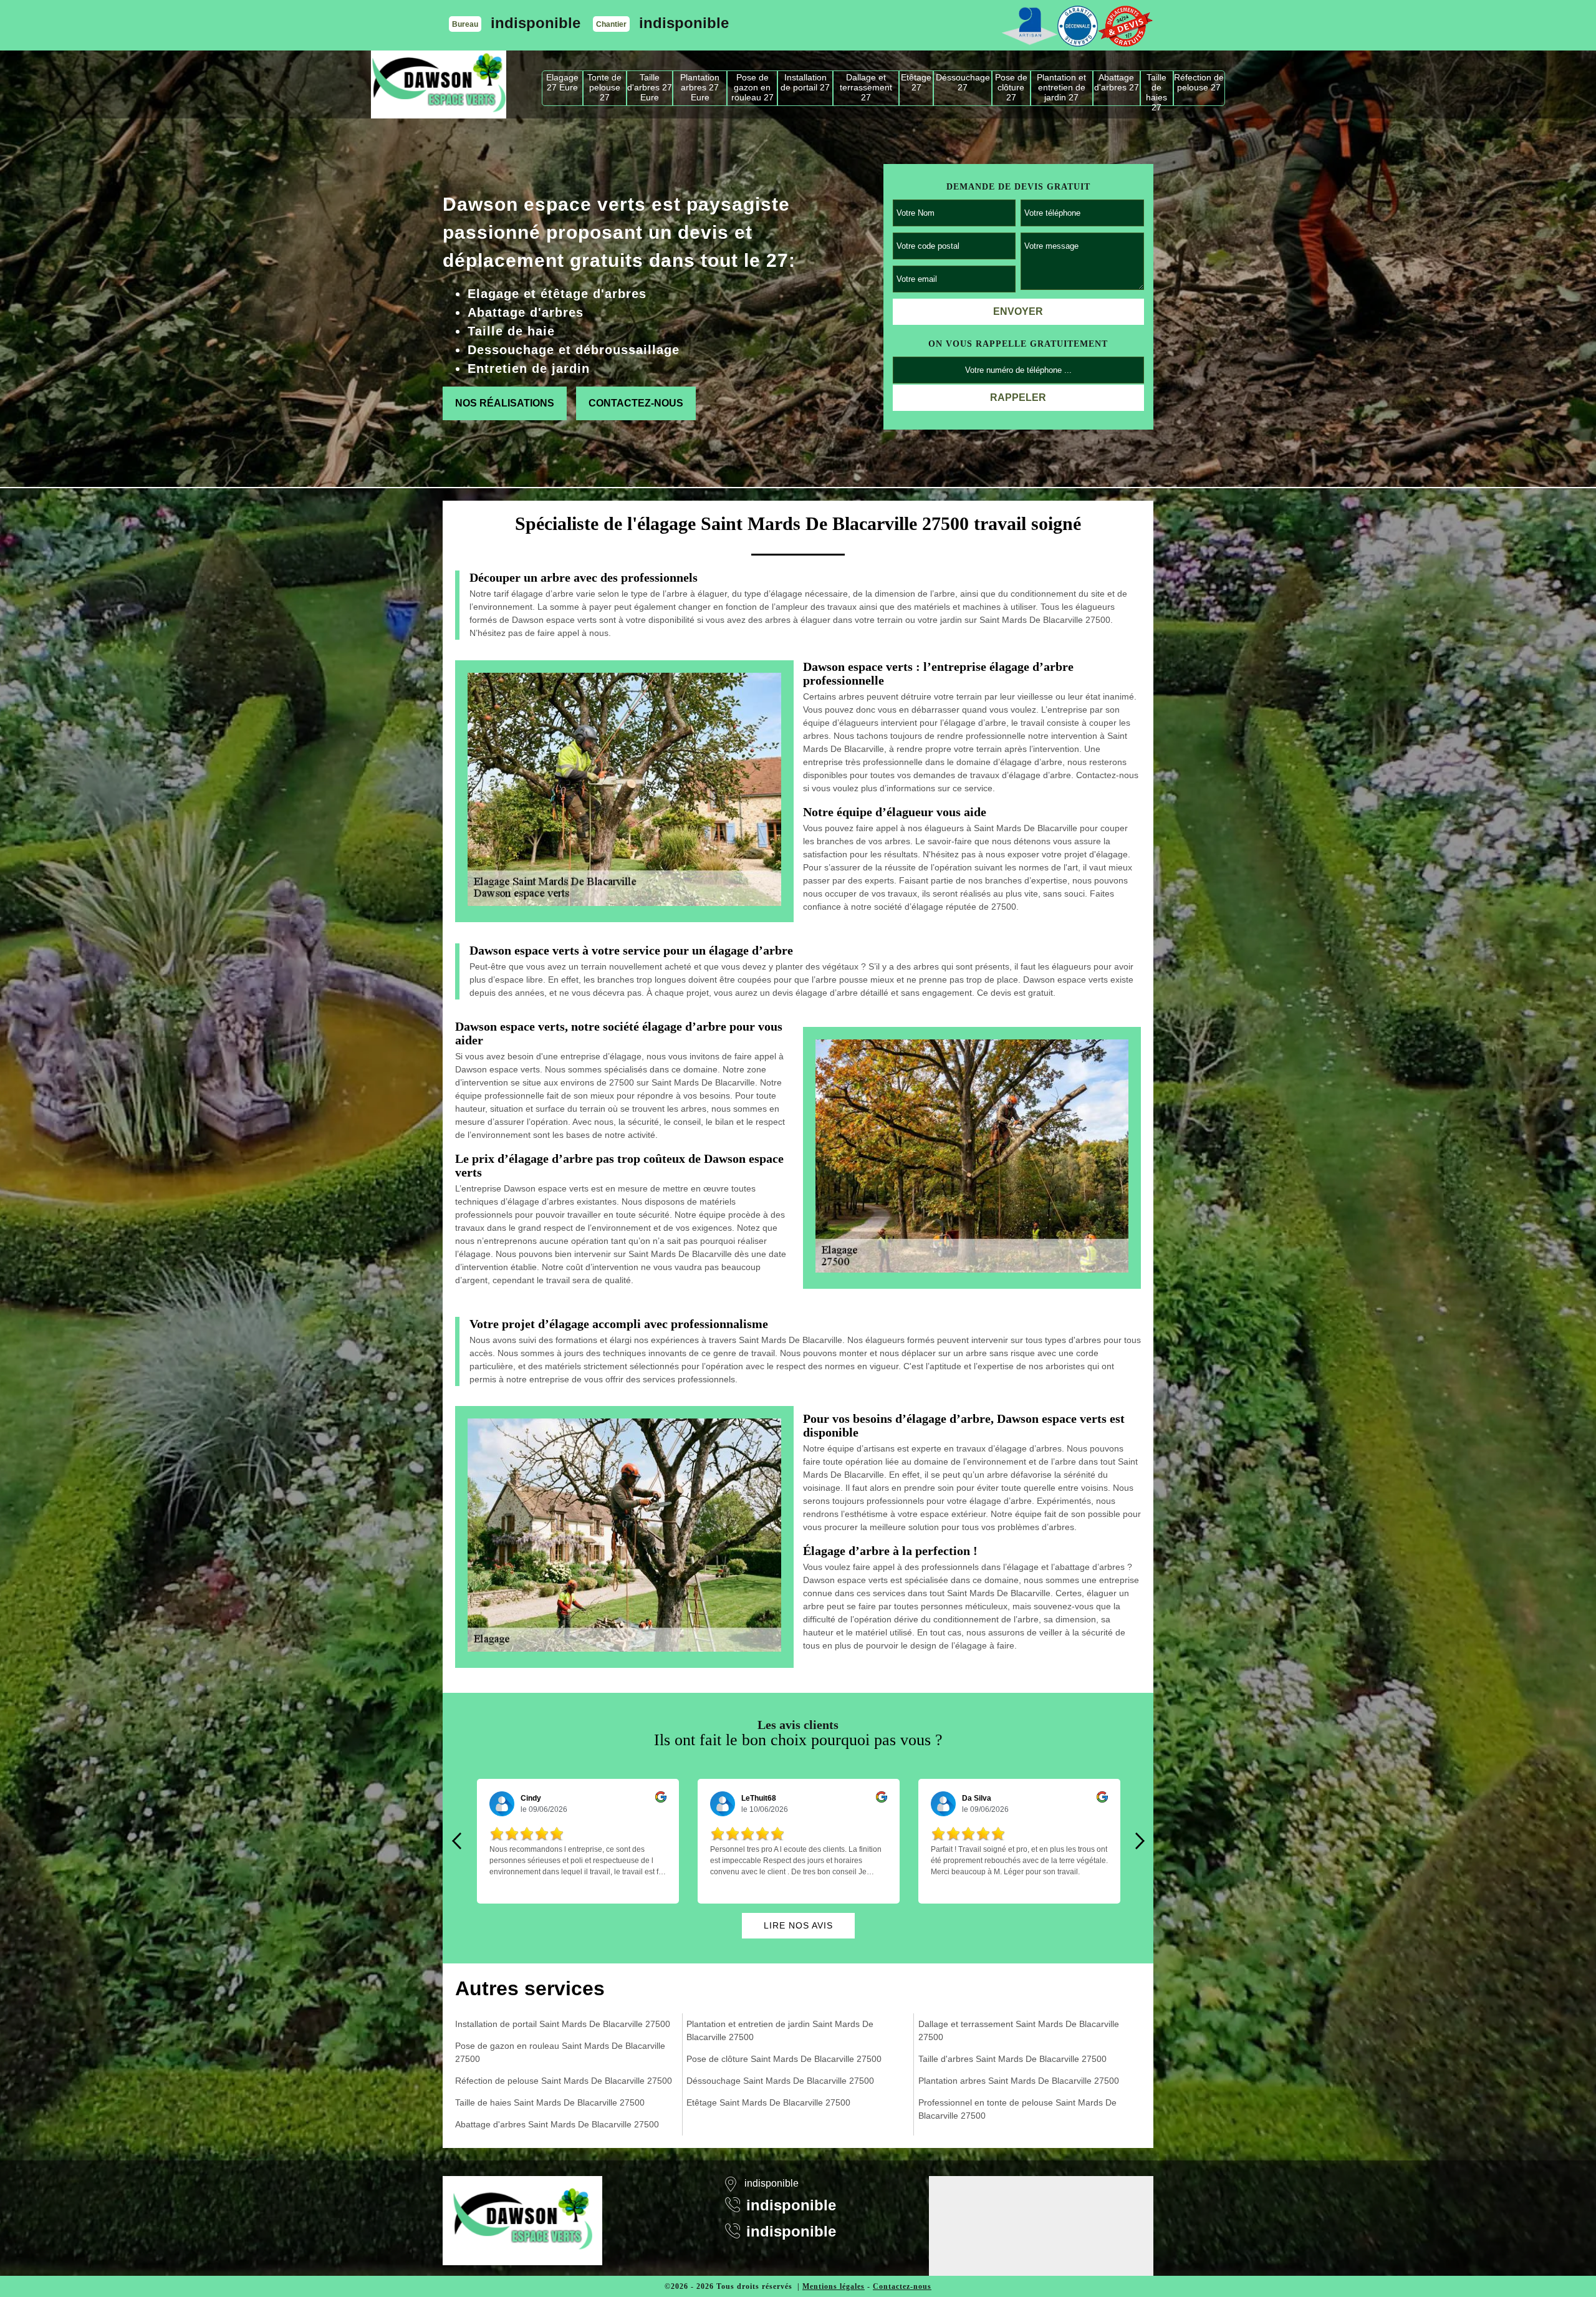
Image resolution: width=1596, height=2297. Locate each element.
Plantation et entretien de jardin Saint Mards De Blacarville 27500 (780, 2030)
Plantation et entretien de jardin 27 (1061, 87)
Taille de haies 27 (1156, 89)
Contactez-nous (636, 403)
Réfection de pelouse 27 (1199, 82)
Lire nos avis (798, 1925)
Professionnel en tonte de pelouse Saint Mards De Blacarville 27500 (1017, 2109)
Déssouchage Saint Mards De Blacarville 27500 (780, 2081)
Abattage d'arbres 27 (1117, 82)
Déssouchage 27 (963, 82)
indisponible (536, 23)
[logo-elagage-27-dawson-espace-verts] (439, 84)
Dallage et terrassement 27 (866, 87)
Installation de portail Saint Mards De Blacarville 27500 (563, 2024)
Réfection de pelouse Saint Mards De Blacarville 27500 (564, 2081)
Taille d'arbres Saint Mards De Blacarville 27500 (1012, 2059)
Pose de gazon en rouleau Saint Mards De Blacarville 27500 (560, 2052)
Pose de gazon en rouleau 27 (752, 87)
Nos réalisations (505, 403)
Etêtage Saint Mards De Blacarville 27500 (768, 2102)
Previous (456, 1841)
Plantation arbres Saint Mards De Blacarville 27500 (1019, 2081)
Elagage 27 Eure (562, 82)
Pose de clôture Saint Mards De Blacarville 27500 (784, 2059)
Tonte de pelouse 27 (604, 87)
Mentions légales (834, 2286)
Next (1140, 1841)
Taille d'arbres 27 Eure (650, 87)
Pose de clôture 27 (1011, 87)
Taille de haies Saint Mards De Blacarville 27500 (550, 2102)
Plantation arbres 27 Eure (700, 87)
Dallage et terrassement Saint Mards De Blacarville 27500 (1019, 2030)
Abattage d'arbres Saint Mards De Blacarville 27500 (557, 2124)
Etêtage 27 (916, 82)
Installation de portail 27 (805, 82)
